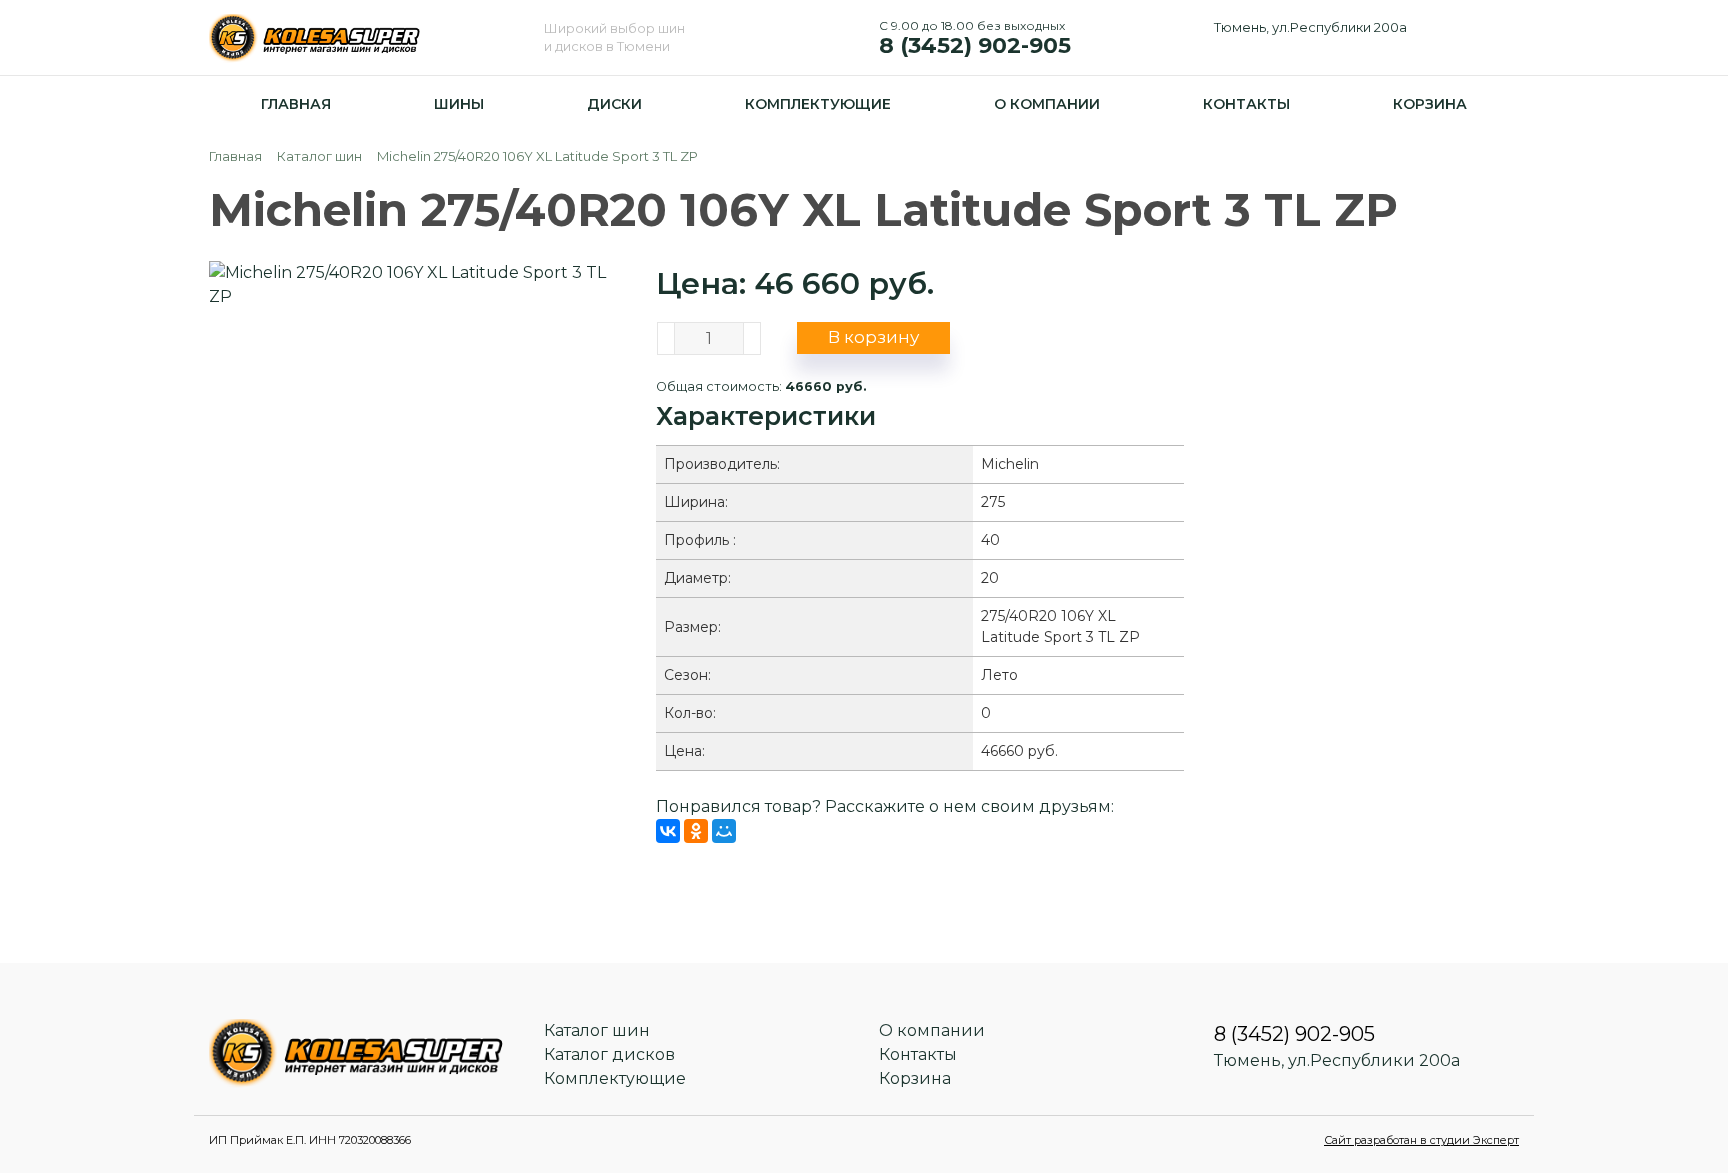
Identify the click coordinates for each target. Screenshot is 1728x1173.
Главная (296, 104)
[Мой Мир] (724, 831)
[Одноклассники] (696, 831)
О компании (1047, 104)
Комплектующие (818, 104)
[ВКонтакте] (668, 831)
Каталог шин (597, 1030)
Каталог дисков (609, 1054)
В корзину (873, 337)
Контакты (1246, 104)
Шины (459, 104)
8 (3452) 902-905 (975, 37)
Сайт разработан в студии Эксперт (1421, 1140)
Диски (614, 104)
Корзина (1430, 104)
